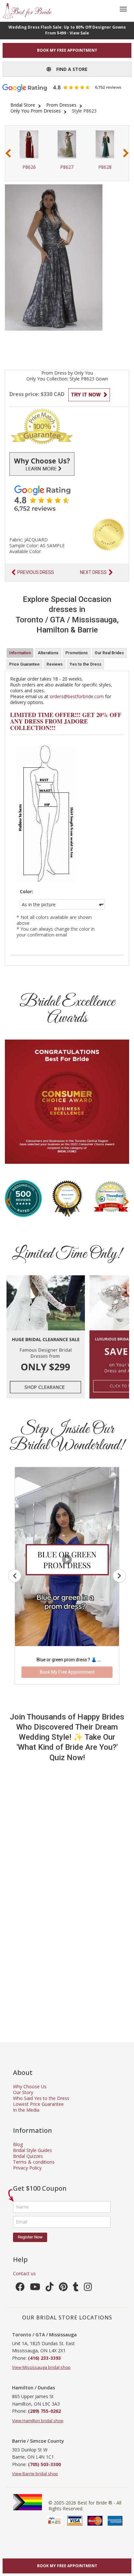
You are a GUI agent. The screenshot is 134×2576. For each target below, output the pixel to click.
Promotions (77, 653)
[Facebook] (20, 2288)
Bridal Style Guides (33, 2150)
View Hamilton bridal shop (38, 2421)
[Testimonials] (67, 498)
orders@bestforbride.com (77, 696)
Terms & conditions (34, 2162)
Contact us (24, 2273)
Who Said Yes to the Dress (41, 2098)
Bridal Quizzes (28, 2156)
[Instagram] (88, 2288)
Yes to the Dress (86, 664)
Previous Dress (36, 572)
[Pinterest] (63, 2288)
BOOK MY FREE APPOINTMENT (67, 50)
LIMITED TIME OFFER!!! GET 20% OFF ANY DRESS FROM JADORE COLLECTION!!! (66, 721)
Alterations (48, 653)
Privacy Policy (27, 2168)
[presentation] (8, 153)
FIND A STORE (69, 69)
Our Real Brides (109, 653)
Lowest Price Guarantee (38, 2104)
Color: (27, 892)
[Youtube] (35, 2288)
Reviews (55, 664)
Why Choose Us (30, 2086)
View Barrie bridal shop (35, 2474)
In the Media (26, 2110)
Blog (18, 2144)
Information (20, 653)
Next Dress (93, 572)
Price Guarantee (24, 664)
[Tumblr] (76, 2288)
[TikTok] (50, 2288)
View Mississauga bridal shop (41, 2367)
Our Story (23, 2092)
